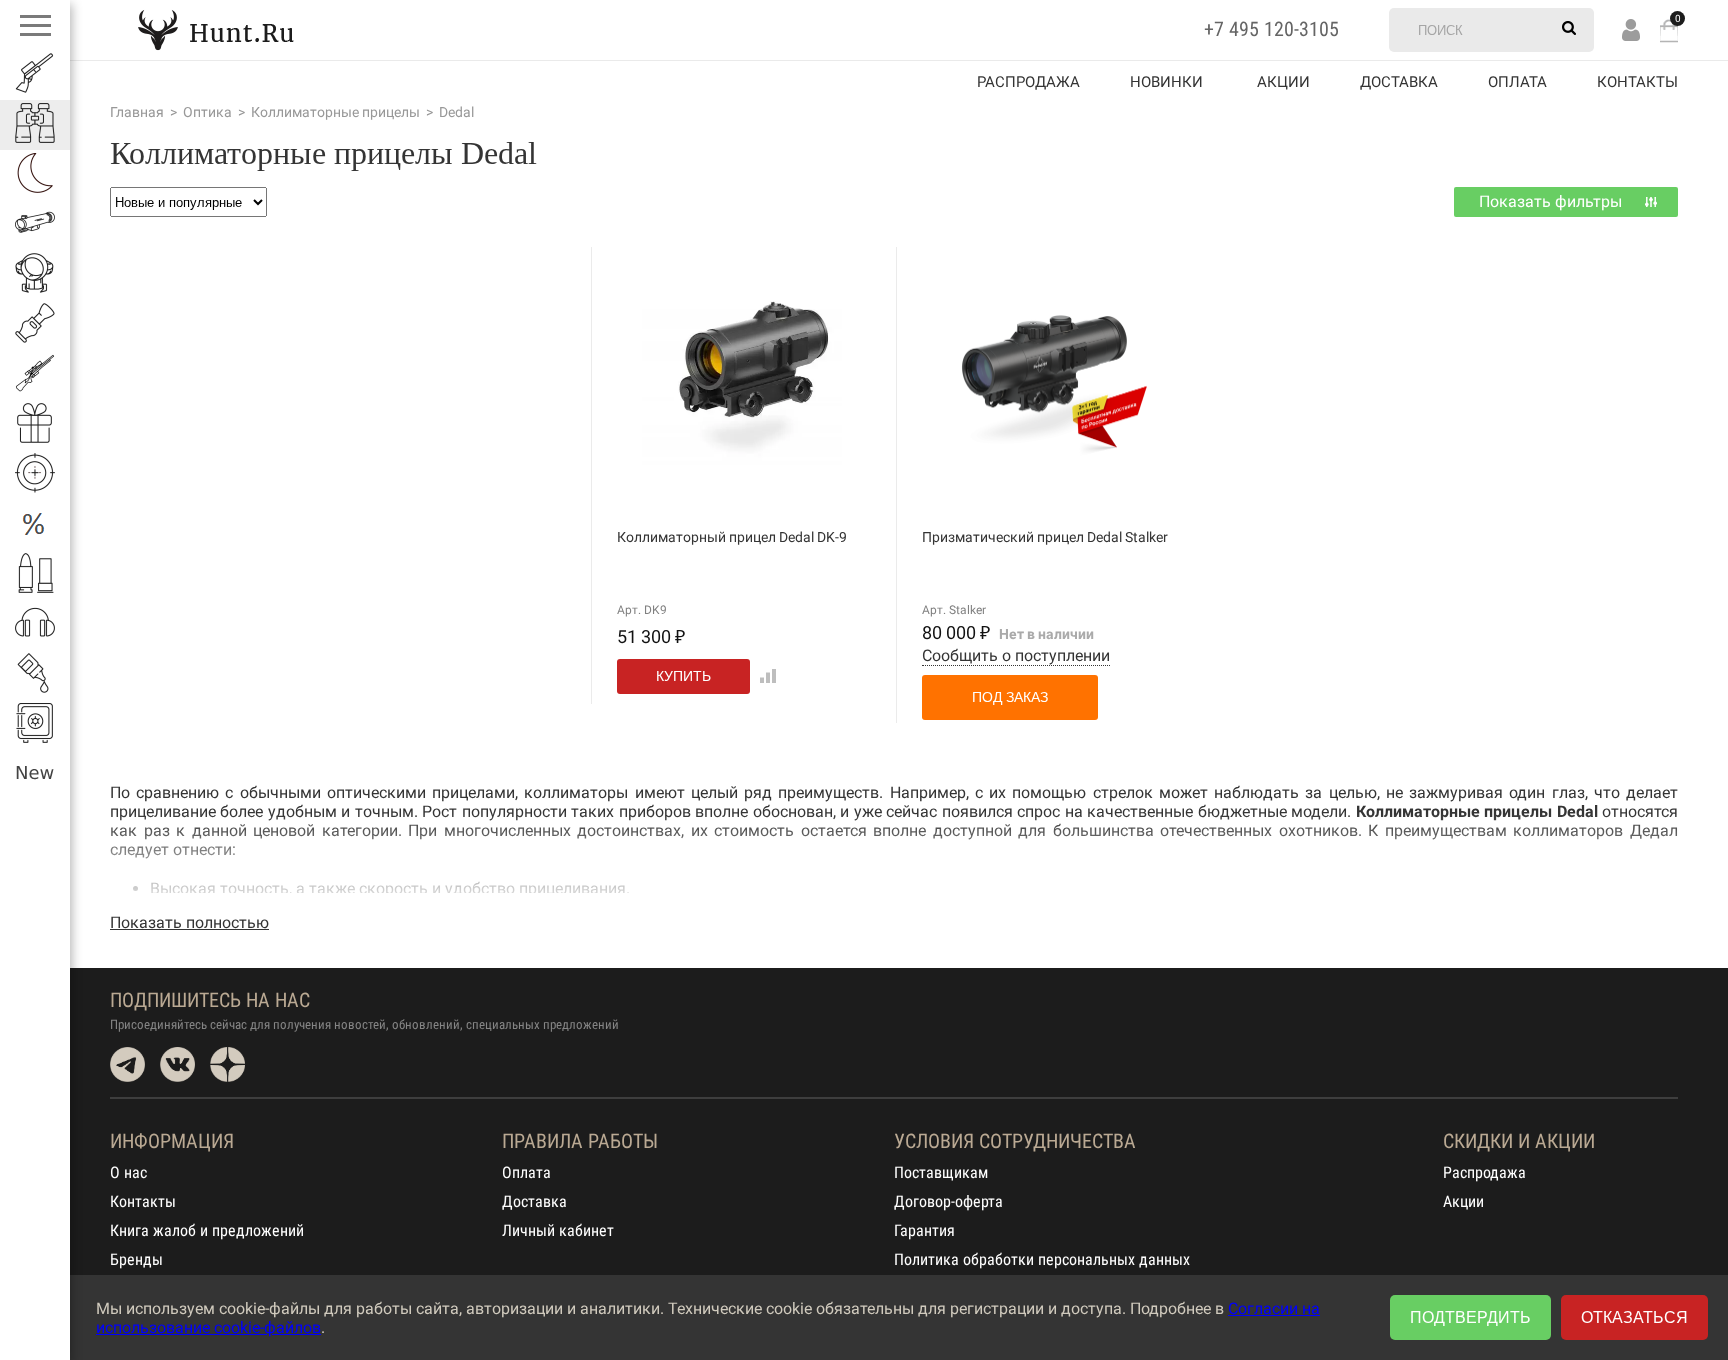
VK (177, 1064)
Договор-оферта (948, 1201)
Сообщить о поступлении (1016, 655)
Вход (1631, 29)
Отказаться (1634, 1317)
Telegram (127, 1064)
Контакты (1637, 82)
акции (1283, 82)
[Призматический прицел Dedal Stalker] (1047, 447)
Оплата (1517, 82)
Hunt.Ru (216, 29)
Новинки (1166, 82)
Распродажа (1028, 82)
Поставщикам (941, 1172)
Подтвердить (1470, 1317)
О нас (128, 1172)
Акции (1463, 1201)
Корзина (1669, 30)
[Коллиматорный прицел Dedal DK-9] (742, 457)
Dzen (227, 1064)
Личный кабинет (558, 1230)
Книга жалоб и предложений (207, 1230)
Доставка (1399, 82)
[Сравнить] (764, 675)
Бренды (136, 1259)
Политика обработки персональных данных (1042, 1259)
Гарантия (924, 1230)
